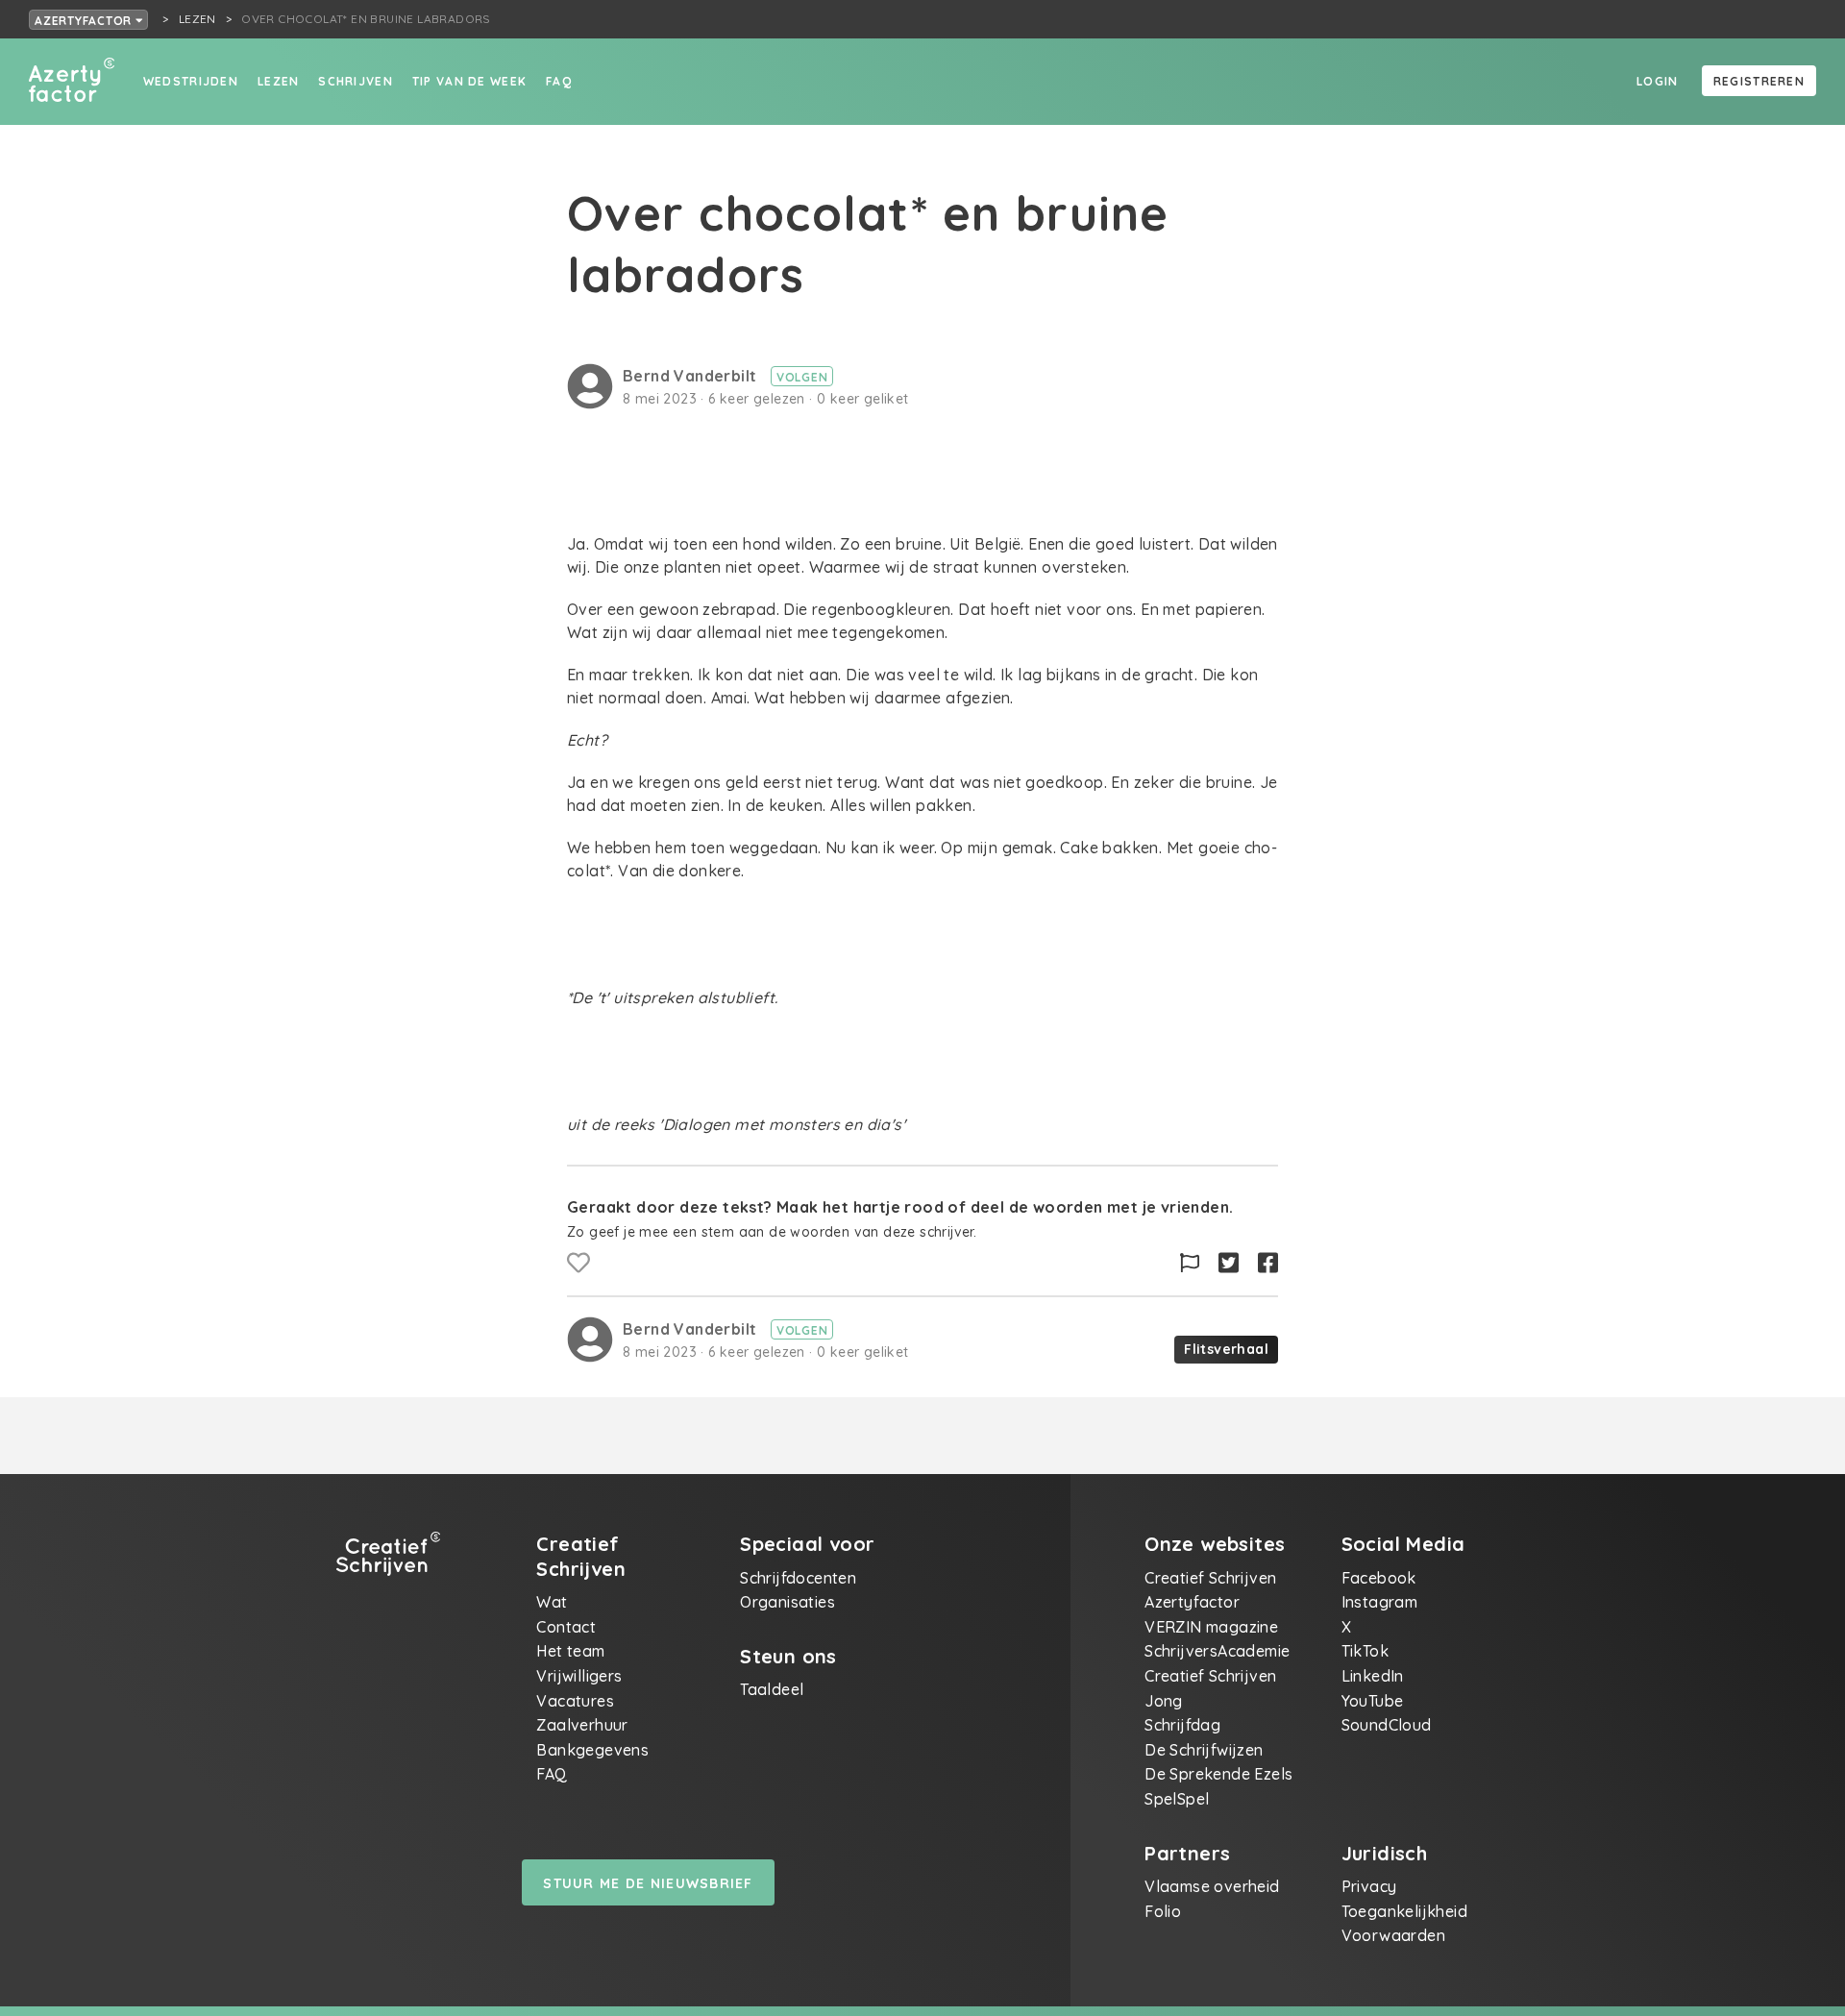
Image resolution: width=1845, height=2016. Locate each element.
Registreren (1759, 81)
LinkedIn (1373, 1676)
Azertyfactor (85, 21)
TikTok (1365, 1651)
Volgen (802, 377)
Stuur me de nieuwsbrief (648, 1883)
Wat (552, 1602)
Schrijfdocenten (798, 1578)
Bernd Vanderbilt (692, 376)
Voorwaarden (1393, 1935)
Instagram (1380, 1602)
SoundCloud (1387, 1725)
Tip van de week (469, 81)
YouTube (1373, 1701)
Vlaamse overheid (1212, 1886)
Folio (1163, 1911)
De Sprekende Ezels (1218, 1774)
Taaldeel (772, 1689)
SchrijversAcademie (1217, 1651)
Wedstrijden (191, 81)
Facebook (1379, 1578)
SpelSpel (1177, 1799)
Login (1657, 81)
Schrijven (356, 81)
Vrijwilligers (579, 1676)
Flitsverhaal (1226, 1349)
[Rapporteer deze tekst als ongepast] (1190, 1263)
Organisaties (787, 1602)
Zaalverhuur (582, 1725)
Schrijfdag (1182, 1725)
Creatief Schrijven (1210, 1578)
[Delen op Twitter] (1229, 1263)
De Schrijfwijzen (1204, 1750)
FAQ (559, 81)
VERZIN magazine (1211, 1627)
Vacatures (575, 1701)
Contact (566, 1627)
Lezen (278, 81)
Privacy (1369, 1886)
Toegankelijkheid (1404, 1911)
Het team (570, 1651)
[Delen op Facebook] (1268, 1263)
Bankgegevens (592, 1750)
